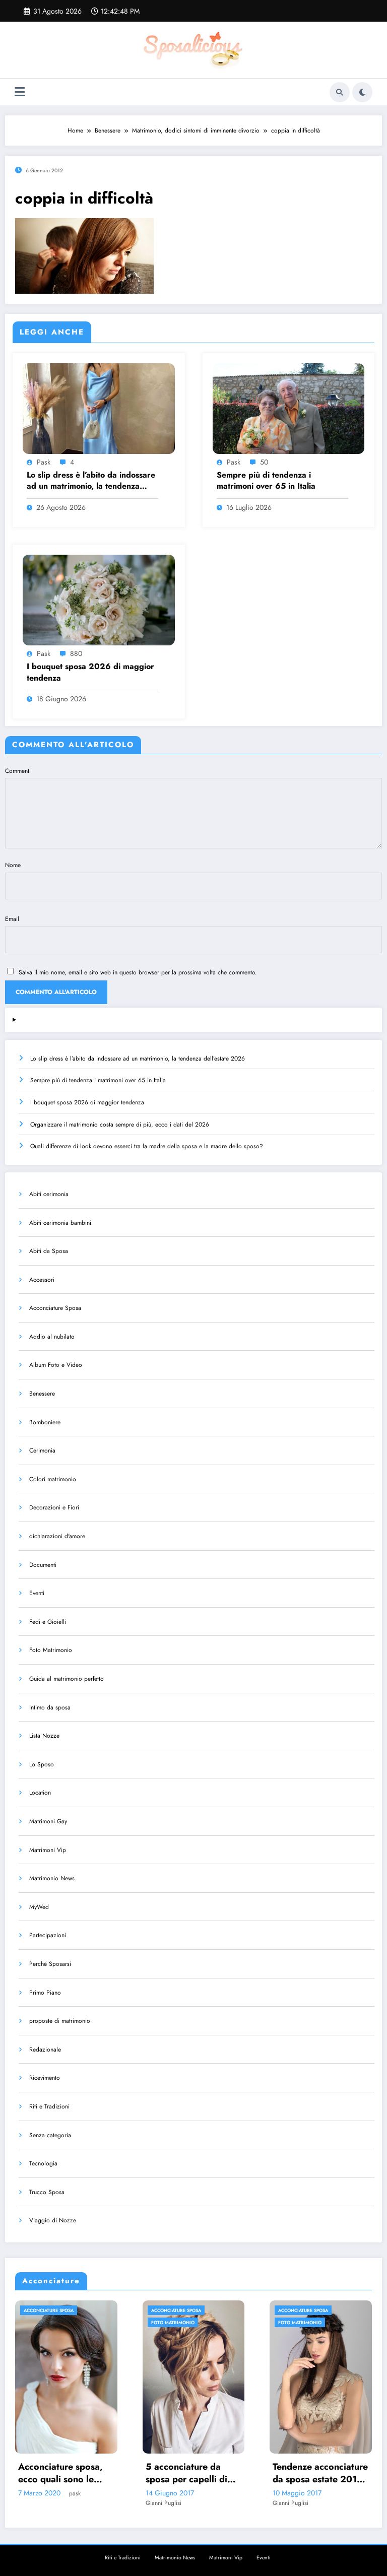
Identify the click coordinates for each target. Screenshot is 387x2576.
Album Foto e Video (56, 1365)
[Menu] (20, 92)
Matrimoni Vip (48, 1850)
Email (12, 919)
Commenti (18, 771)
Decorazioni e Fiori (54, 1507)
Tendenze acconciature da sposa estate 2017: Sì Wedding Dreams (194, 2473)
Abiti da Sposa (49, 1251)
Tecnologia (43, 2163)
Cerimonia (42, 1450)
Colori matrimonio (53, 1479)
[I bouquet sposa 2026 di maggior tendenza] (99, 600)
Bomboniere (45, 1422)
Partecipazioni (48, 1935)
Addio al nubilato (52, 1337)
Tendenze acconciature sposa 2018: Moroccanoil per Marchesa (321, 2473)
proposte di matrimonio (60, 2021)
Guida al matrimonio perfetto (67, 1679)
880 (76, 653)
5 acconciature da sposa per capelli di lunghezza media (60, 2473)
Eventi (37, 1593)
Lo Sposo (42, 1764)
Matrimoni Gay (48, 1821)
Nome (13, 865)
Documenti (43, 1565)
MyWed (39, 1907)
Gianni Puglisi (37, 2503)
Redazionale (45, 2050)
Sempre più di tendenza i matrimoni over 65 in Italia (266, 481)
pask (44, 462)
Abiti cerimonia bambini (60, 1223)
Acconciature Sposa (55, 1308)
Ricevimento (45, 2078)
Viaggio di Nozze (53, 2220)
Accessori (42, 1280)
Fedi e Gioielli (48, 1622)
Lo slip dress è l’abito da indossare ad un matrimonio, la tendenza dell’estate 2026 (91, 481)
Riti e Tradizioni (49, 2106)
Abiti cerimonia (49, 1194)
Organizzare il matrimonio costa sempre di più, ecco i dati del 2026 (120, 1125)
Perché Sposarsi (50, 1964)
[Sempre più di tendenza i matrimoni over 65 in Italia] (289, 408)
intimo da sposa (50, 1707)
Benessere (42, 1394)
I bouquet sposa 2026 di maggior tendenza (90, 672)
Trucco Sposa (47, 2192)
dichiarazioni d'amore (57, 1536)
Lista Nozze (44, 1736)
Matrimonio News (52, 1878)
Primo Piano (45, 1993)
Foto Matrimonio (51, 1650)
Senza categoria (50, 2135)
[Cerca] (340, 92)
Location (40, 1793)
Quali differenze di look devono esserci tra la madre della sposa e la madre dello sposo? (147, 1146)
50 (264, 462)
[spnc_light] (362, 92)
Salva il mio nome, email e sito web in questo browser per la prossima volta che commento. (138, 972)
